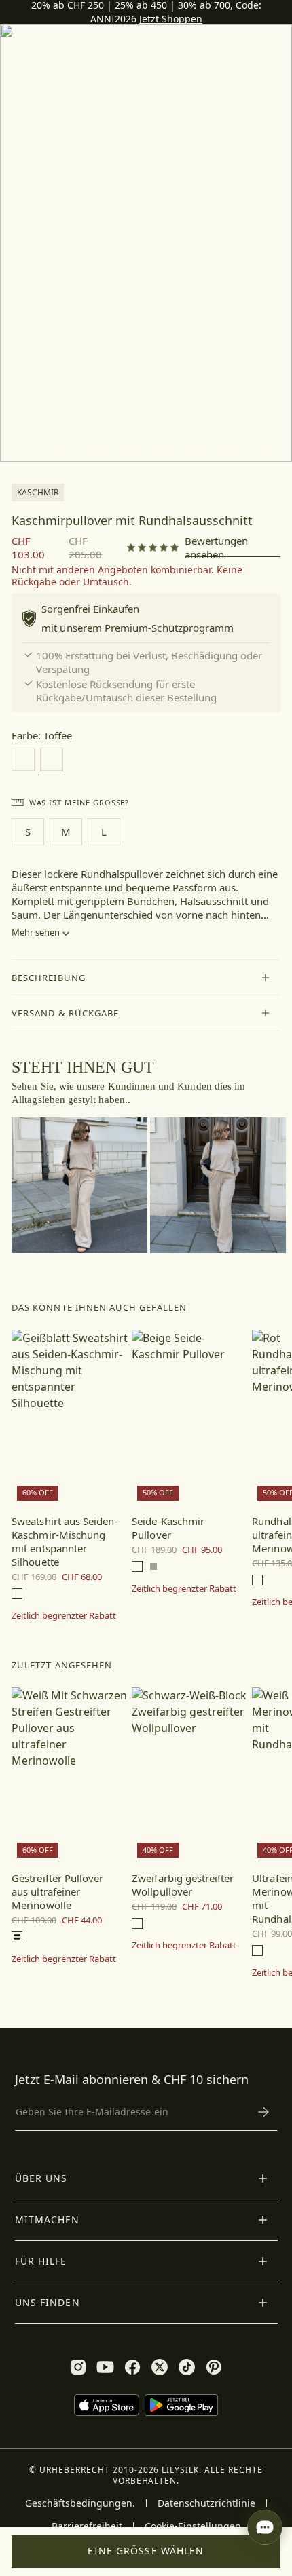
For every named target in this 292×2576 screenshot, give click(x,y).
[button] (146, 978)
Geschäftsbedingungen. (80, 2503)
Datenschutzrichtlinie (206, 2503)
